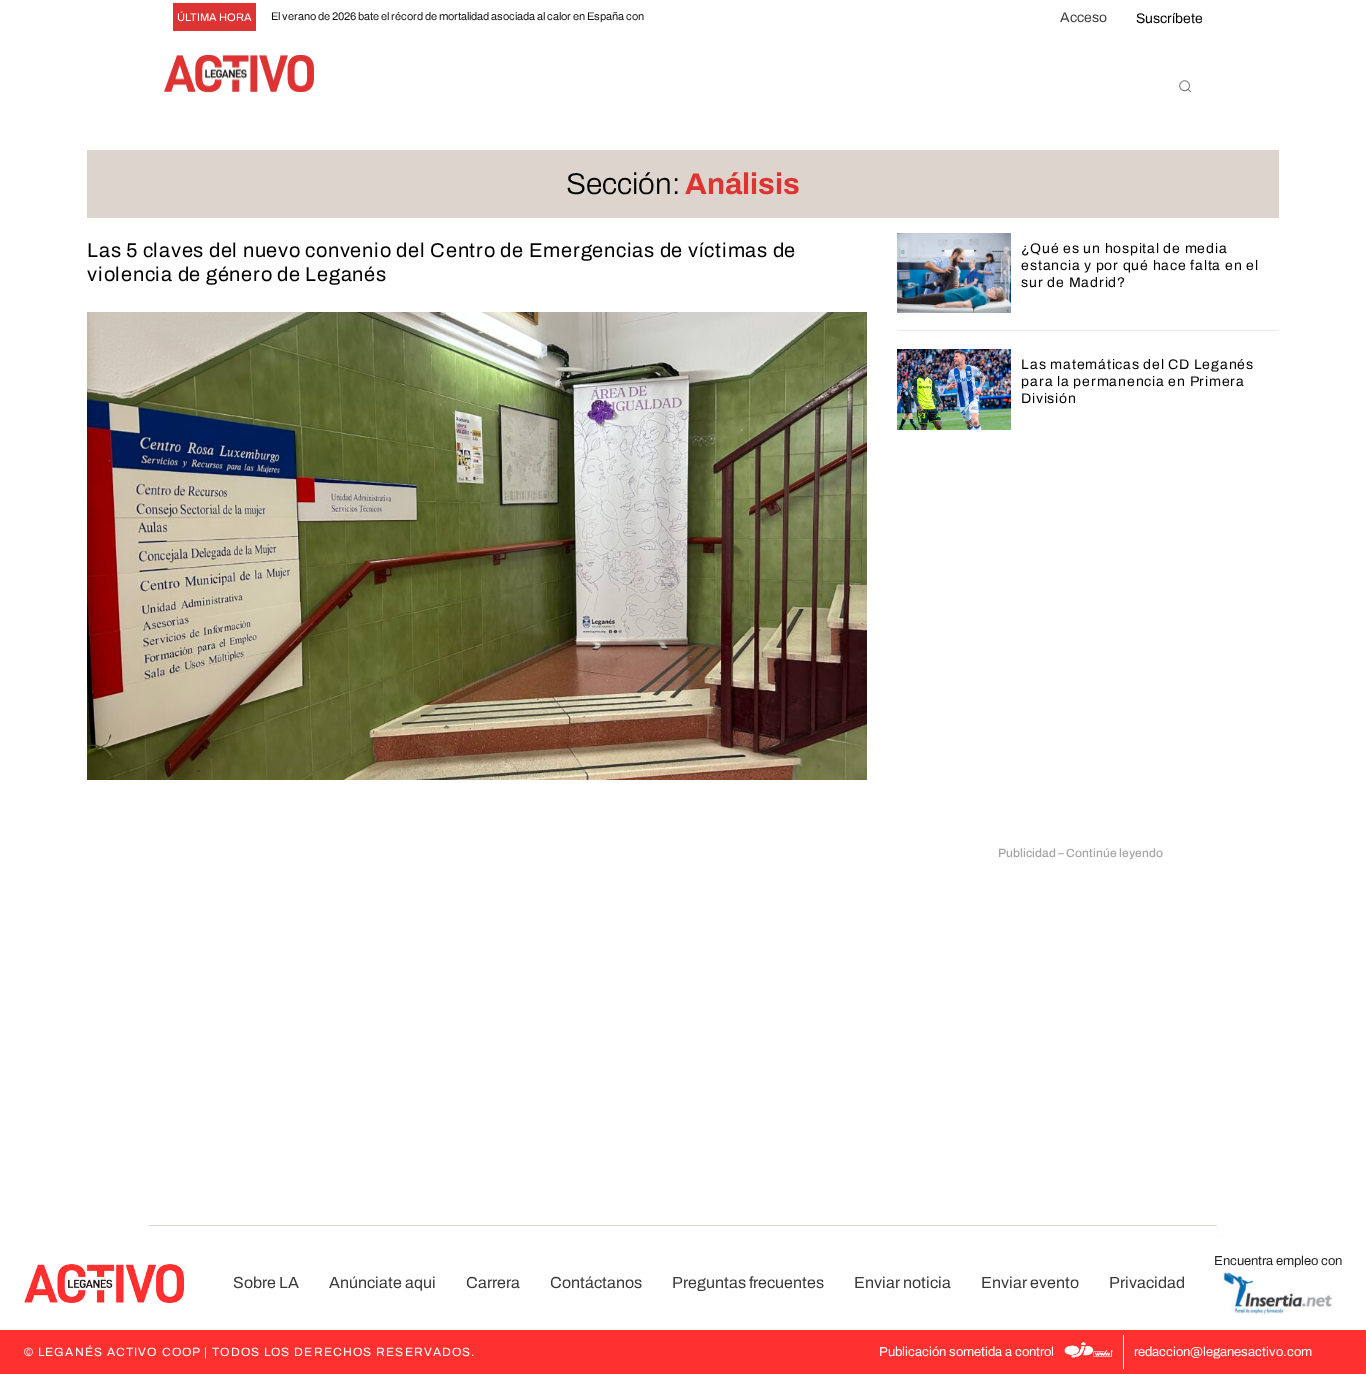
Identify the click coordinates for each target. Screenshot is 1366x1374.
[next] (711, 17)
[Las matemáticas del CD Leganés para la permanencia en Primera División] (954, 389)
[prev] (679, 17)
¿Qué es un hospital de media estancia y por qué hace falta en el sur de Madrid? (1139, 265)
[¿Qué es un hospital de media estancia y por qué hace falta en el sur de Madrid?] (954, 273)
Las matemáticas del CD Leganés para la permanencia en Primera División (1137, 381)
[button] (1185, 86)
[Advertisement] (1080, 1011)
